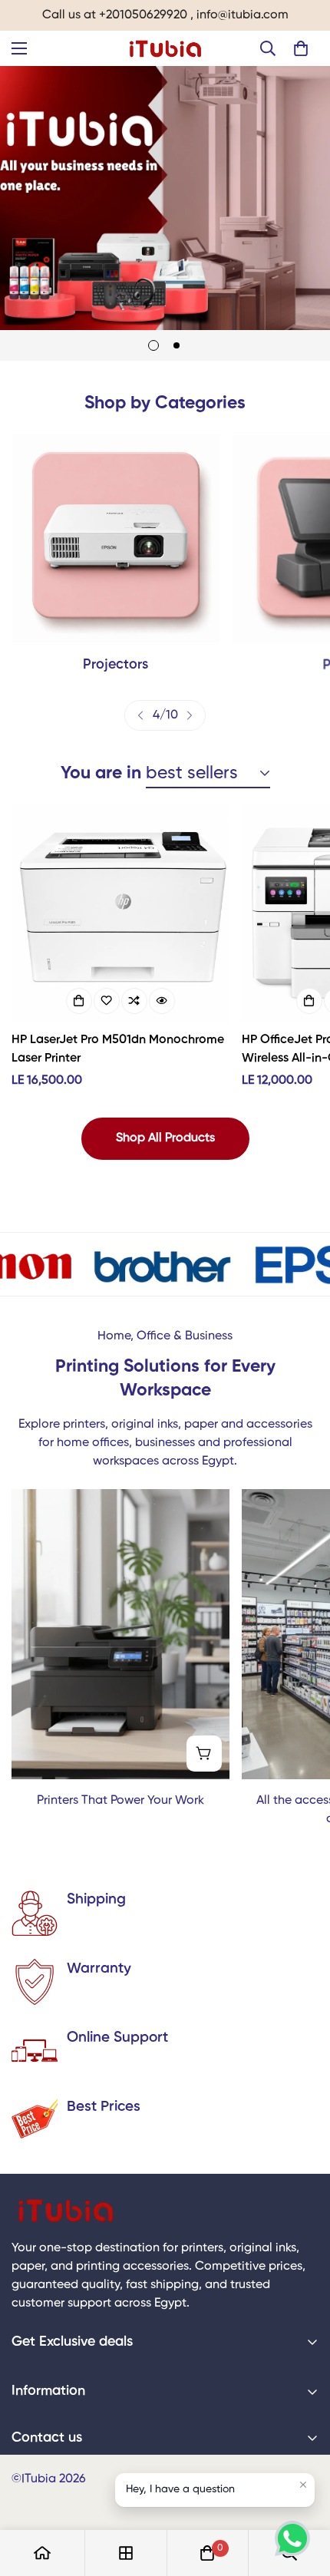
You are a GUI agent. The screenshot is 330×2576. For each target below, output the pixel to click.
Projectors (115, 665)
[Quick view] (162, 1001)
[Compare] (134, 1001)
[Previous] (140, 715)
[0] (301, 48)
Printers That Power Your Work (120, 1801)
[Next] (190, 715)
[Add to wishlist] (107, 1001)
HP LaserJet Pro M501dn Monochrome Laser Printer (118, 1049)
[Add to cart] (79, 1001)
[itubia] (165, 48)
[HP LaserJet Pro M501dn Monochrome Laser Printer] (120, 913)
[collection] (126, 2553)
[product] (42, 2553)
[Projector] (116, 538)
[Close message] (303, 2485)
